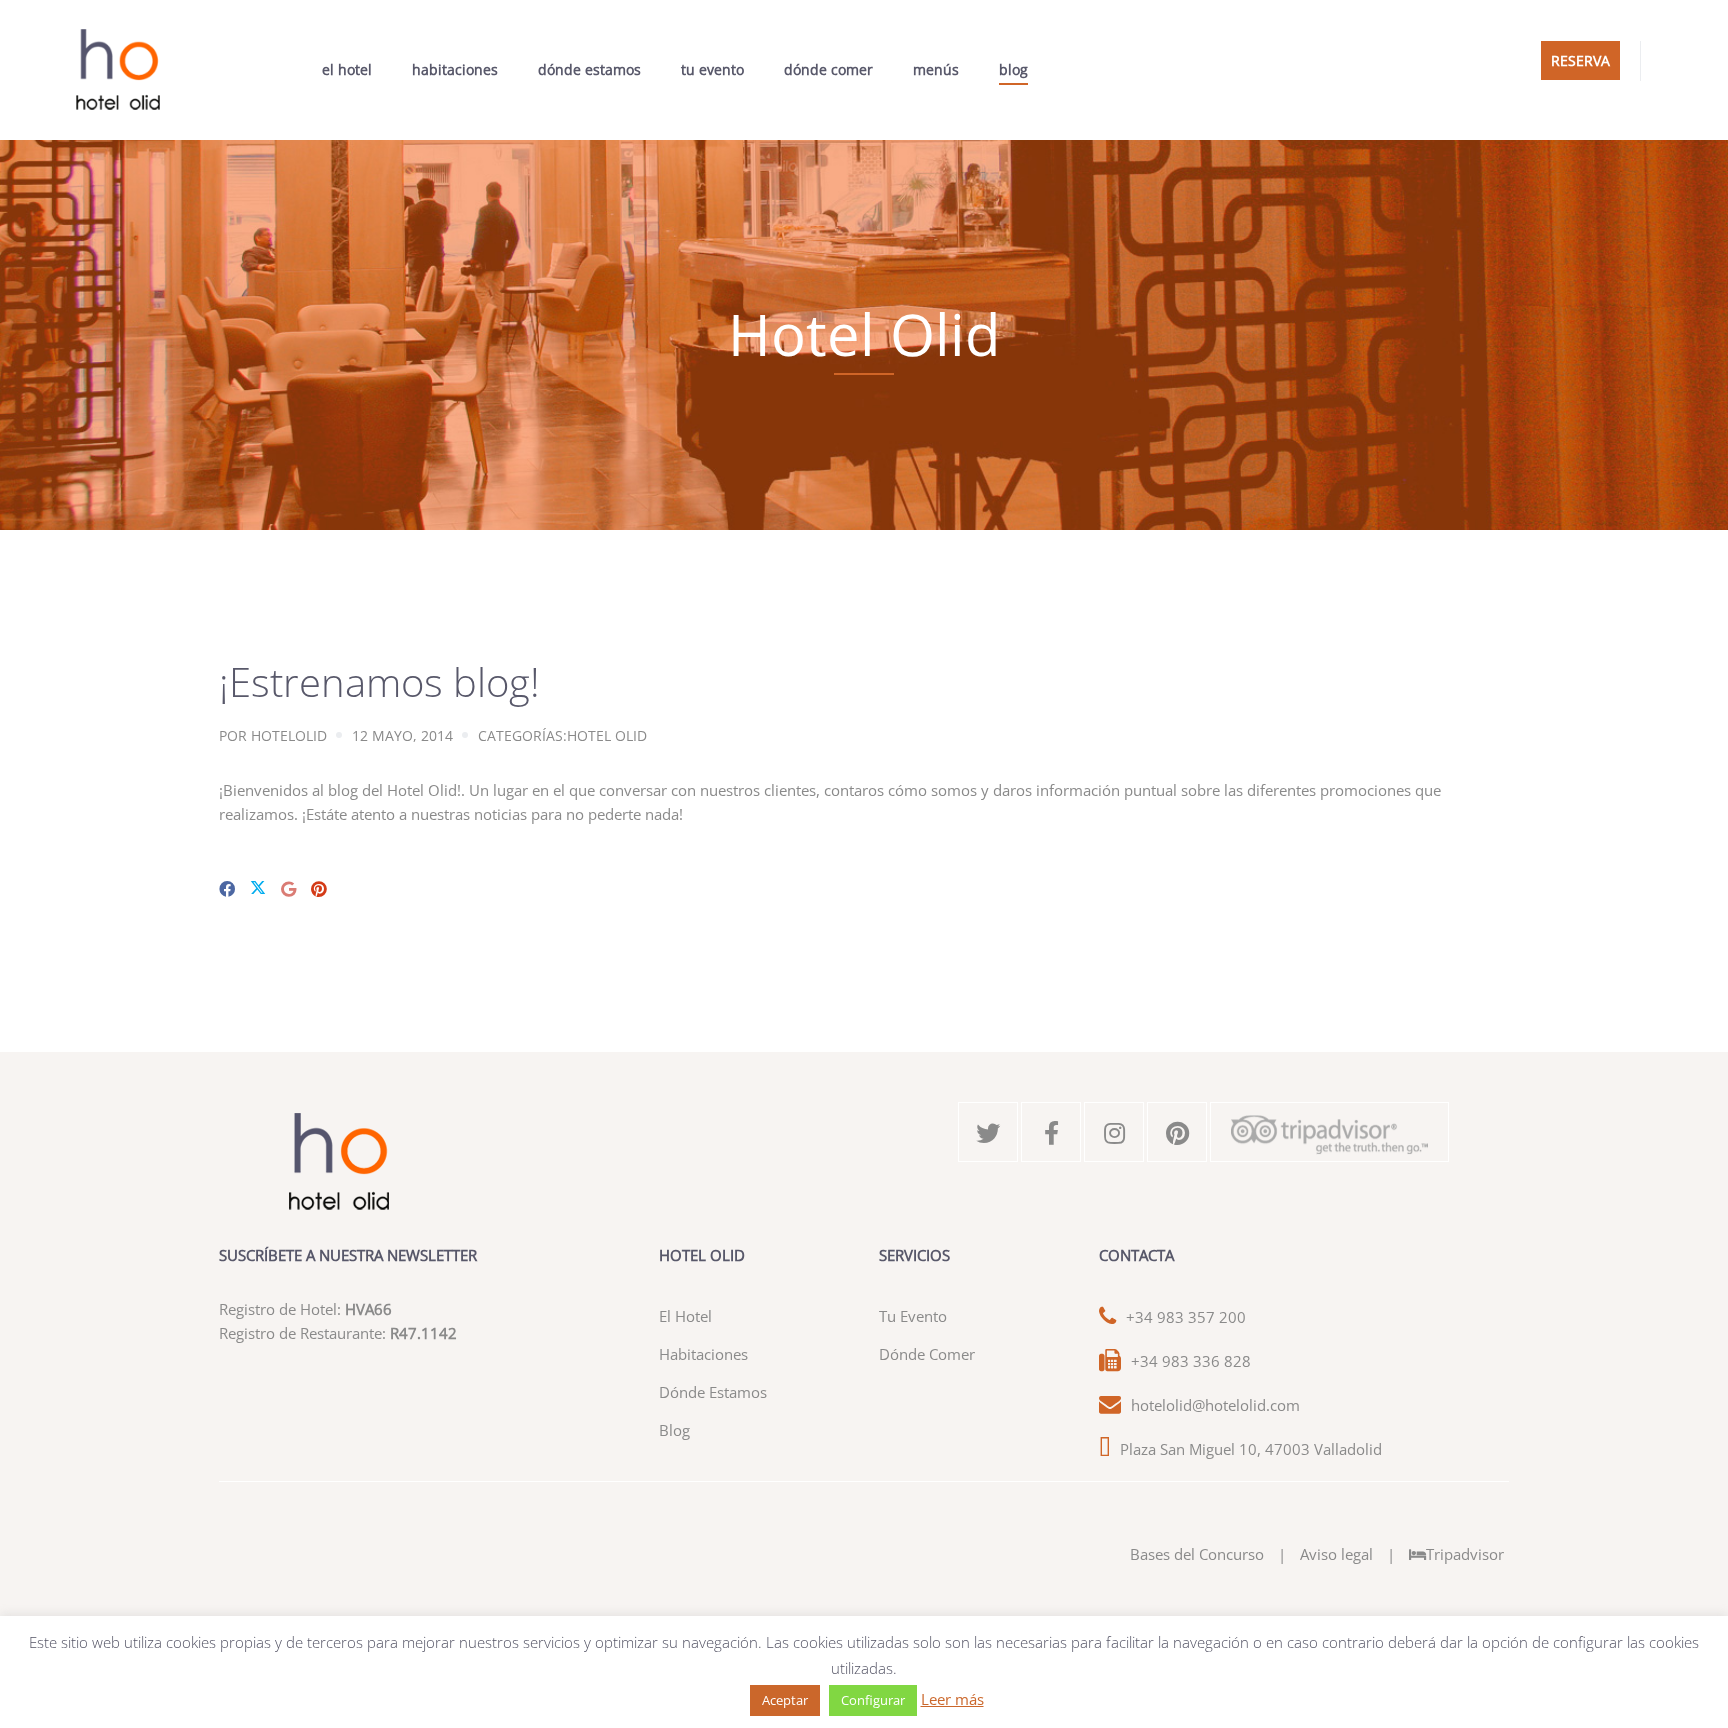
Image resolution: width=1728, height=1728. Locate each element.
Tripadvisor (1465, 1554)
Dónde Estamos (589, 69)
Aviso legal (1336, 1554)
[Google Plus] (288, 889)
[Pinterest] (319, 889)
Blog (1013, 69)
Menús (936, 69)
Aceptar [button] (785, 1700)
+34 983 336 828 (1191, 1361)
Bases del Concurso (1197, 1554)
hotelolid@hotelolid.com (1215, 1405)
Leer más (952, 1699)
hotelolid (289, 735)
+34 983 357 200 (1186, 1317)
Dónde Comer (828, 69)
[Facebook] (227, 889)
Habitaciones (455, 69)
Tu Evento (712, 69)
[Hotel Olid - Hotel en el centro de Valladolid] (118, 70)
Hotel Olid (607, 735)
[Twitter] (258, 889)
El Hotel (347, 69)
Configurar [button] (873, 1700)
